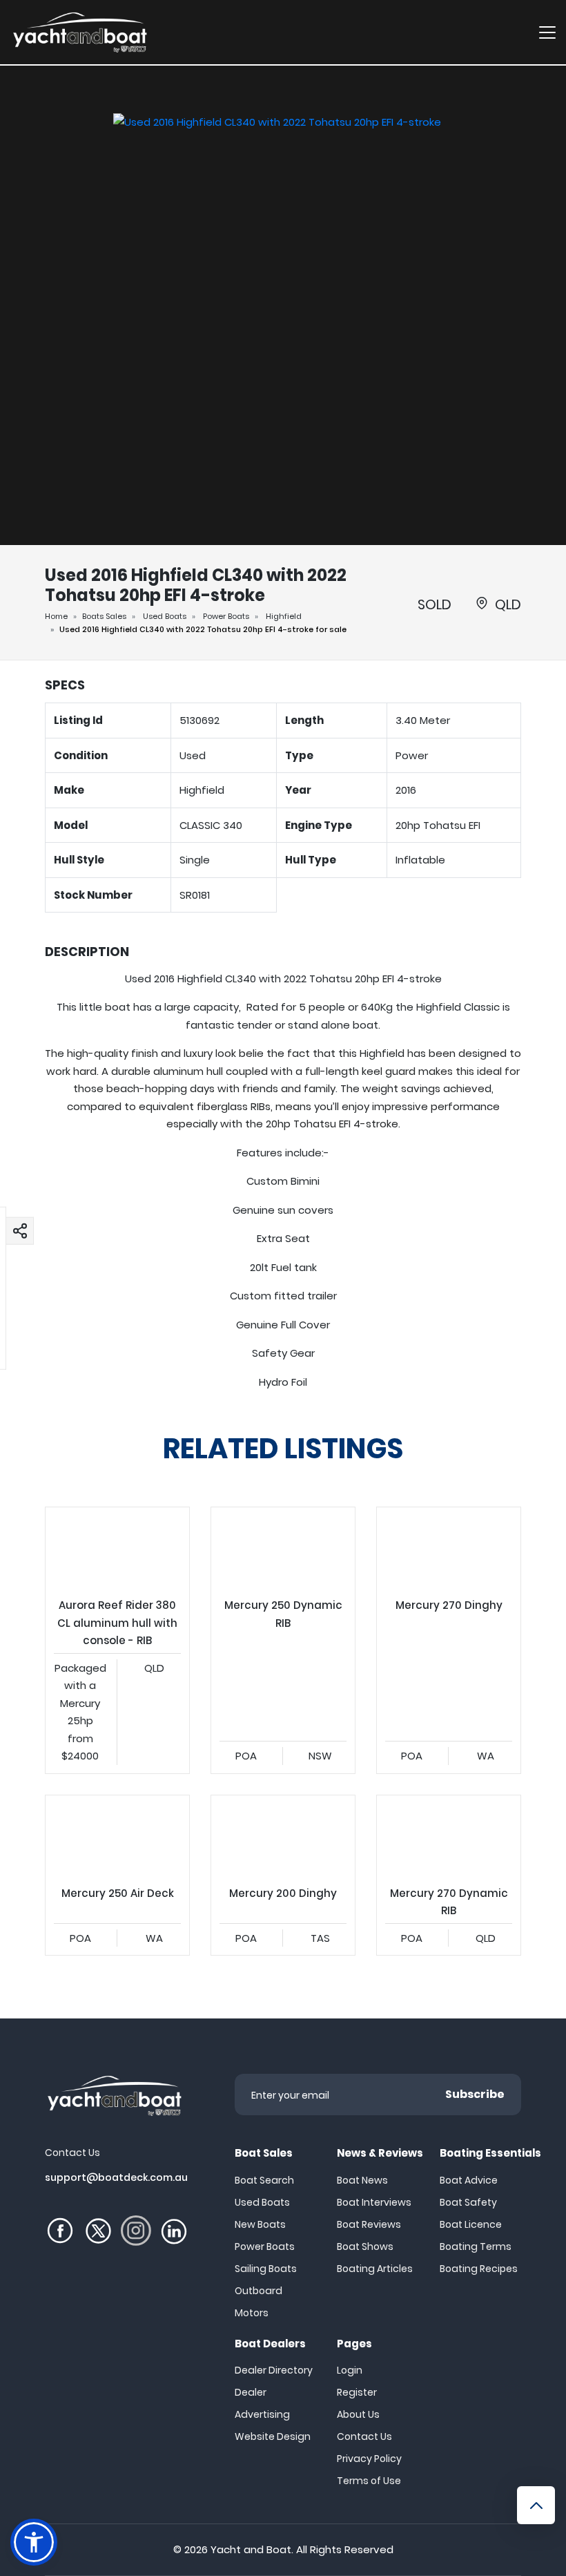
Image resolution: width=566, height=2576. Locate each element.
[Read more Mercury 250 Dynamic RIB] (283, 1548)
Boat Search (264, 2180)
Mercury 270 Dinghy (449, 1640)
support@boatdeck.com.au (116, 2177)
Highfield (284, 616)
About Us (358, 2414)
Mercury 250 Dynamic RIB (283, 1640)
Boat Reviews (369, 2224)
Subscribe (475, 2094)
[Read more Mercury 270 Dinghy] (449, 1548)
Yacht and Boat (251, 2549)
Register (357, 2392)
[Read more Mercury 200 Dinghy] (283, 1836)
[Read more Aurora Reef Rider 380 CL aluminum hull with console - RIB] (117, 1548)
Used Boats (165, 616)
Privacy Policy (369, 2459)
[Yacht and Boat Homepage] (79, 32)
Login (350, 2370)
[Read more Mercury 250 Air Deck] (117, 1836)
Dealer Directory (274, 2370)
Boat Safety (468, 2202)
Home (56, 616)
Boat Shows (365, 2246)
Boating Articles (375, 2269)
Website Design (273, 2436)
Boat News (362, 2180)
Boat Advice (469, 2180)
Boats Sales (104, 616)
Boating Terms (476, 2246)
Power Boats (226, 616)
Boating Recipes (479, 2269)
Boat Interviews (374, 2202)
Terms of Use (369, 2481)
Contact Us (364, 2436)
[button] (20, 1230)
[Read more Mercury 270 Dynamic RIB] (449, 1836)
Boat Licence (471, 2224)
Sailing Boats (266, 2269)
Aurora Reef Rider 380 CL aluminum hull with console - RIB (117, 1640)
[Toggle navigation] (547, 32)
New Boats (260, 2224)
